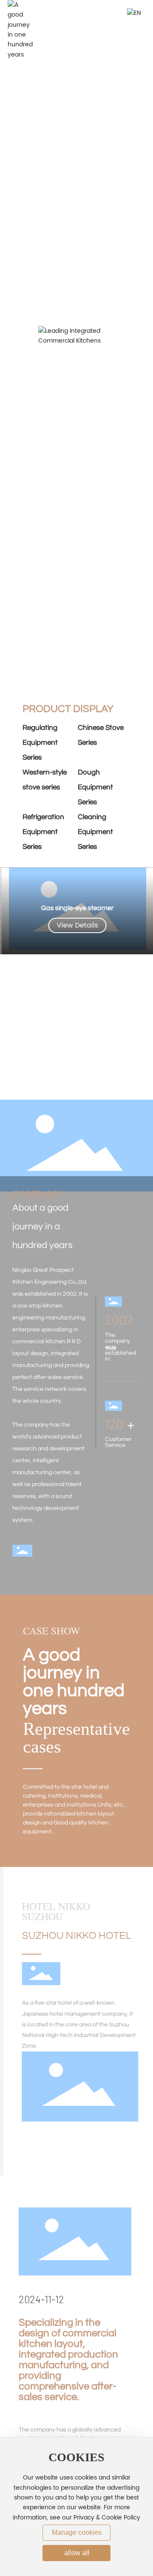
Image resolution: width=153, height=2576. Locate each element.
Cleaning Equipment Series (95, 832)
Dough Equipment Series (95, 787)
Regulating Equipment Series (40, 743)
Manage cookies (77, 2532)
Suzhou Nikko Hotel (73, 1936)
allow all (77, 2553)
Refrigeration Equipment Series (43, 832)
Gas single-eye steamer (76, 908)
